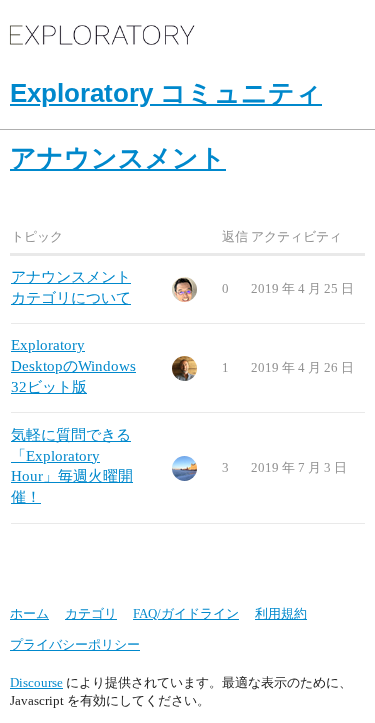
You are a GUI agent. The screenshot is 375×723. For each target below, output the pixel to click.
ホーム (29, 613)
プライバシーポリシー (75, 644)
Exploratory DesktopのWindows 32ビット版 (73, 366)
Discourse (36, 682)
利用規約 (281, 613)
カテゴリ (91, 613)
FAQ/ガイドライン (186, 613)
